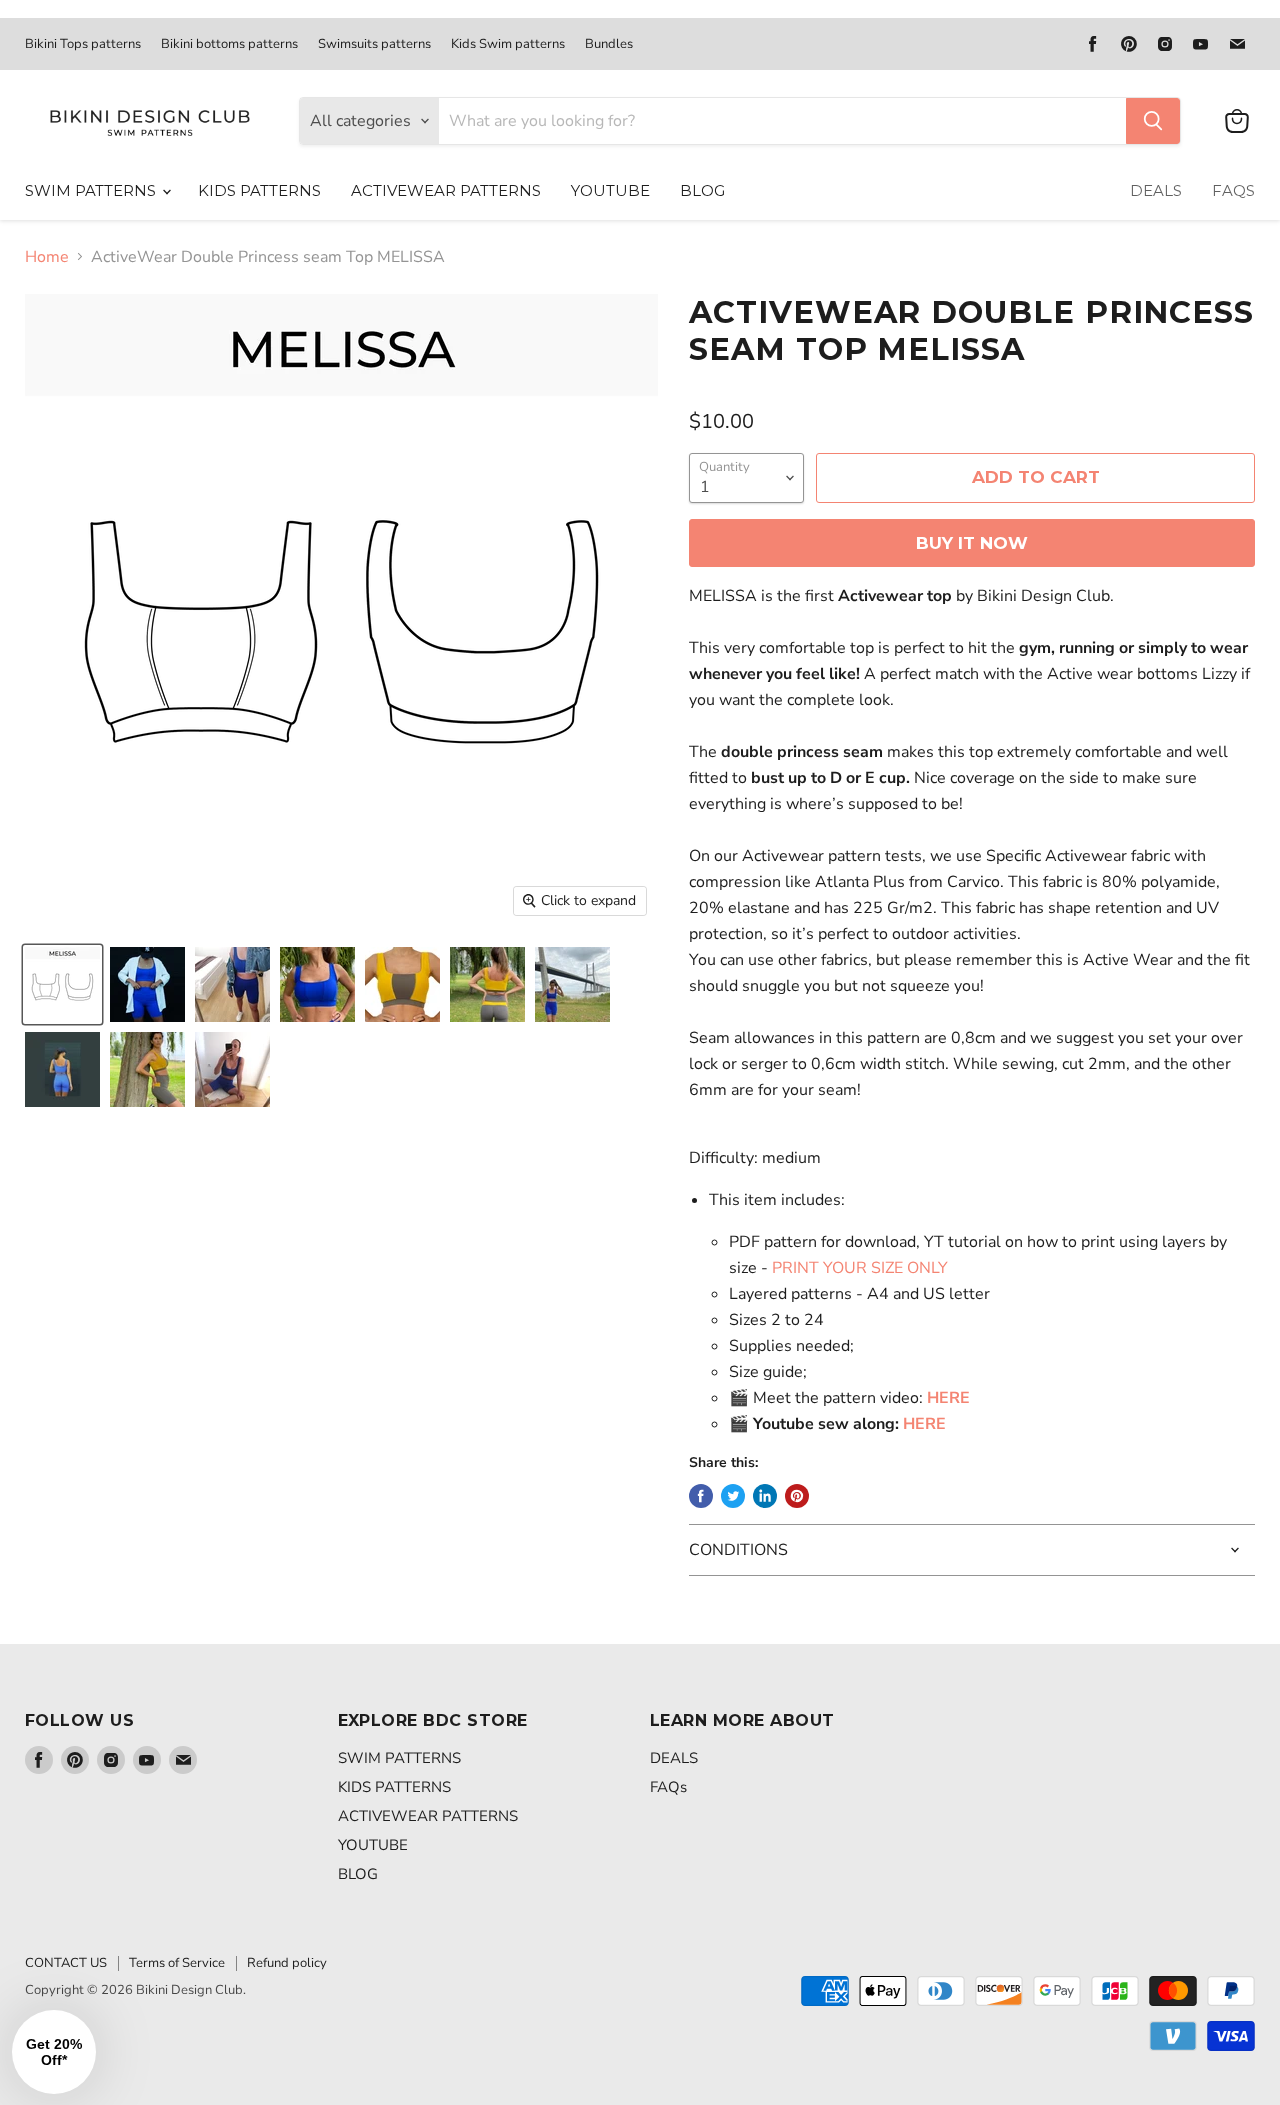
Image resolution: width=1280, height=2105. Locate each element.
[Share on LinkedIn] (765, 1496)
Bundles (609, 44)
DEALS (1156, 190)
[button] (54, 2052)
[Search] (1153, 121)
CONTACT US (66, 1963)
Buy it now (972, 543)
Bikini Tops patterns (83, 44)
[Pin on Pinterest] (797, 1496)
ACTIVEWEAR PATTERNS (446, 190)
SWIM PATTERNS (92, 190)
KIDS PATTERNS (259, 190)
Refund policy (287, 1963)
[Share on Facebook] (701, 1496)
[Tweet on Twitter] (733, 1496)
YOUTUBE (610, 190)
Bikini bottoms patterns (229, 44)
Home (47, 257)
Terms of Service (177, 1963)
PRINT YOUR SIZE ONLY (860, 1268)
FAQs (1233, 190)
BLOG (702, 190)
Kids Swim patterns (508, 44)
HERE (924, 1424)
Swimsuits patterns (374, 44)
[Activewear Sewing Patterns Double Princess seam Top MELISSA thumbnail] (62, 984)
